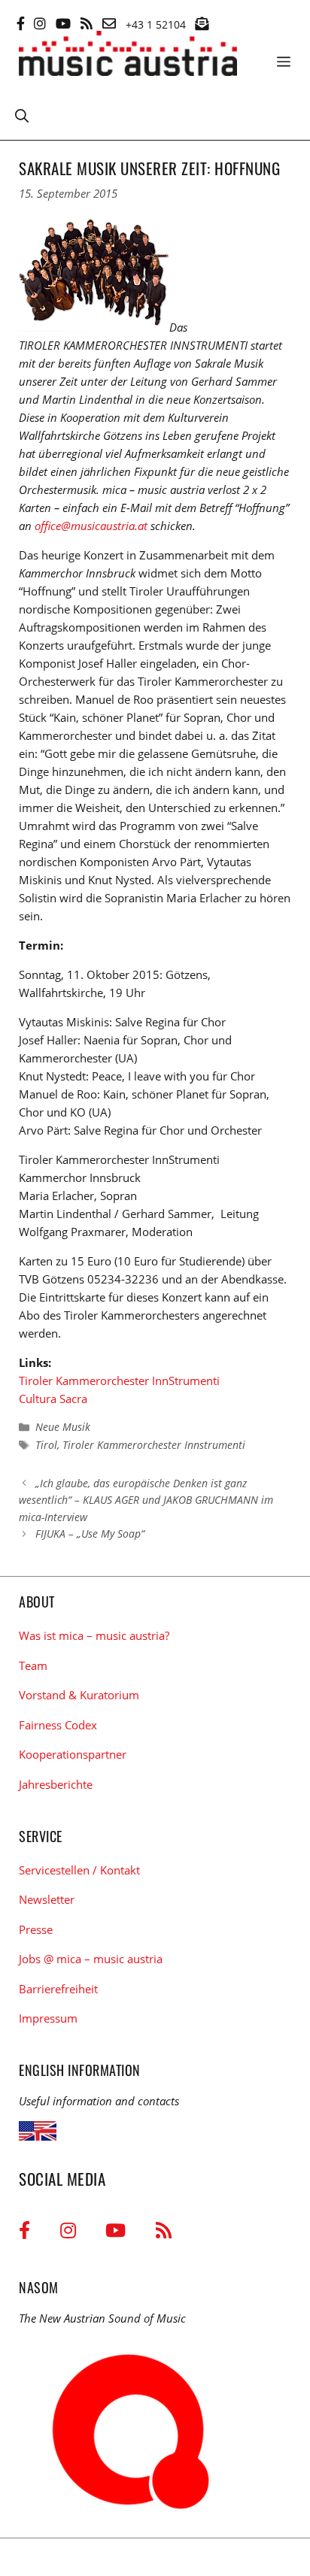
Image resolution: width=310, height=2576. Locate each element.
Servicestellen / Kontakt (79, 1870)
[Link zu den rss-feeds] (87, 23)
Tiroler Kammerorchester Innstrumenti (154, 1445)
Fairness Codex (58, 1725)
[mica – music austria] (128, 56)
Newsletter (47, 1899)
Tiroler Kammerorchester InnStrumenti (119, 1380)
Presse (36, 1929)
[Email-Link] (109, 23)
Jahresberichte (56, 1784)
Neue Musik (63, 1427)
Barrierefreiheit (58, 1989)
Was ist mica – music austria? (94, 1635)
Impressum (48, 2018)
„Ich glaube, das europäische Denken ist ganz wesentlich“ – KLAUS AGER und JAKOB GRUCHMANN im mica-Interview (146, 1500)
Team (33, 1665)
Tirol (46, 1445)
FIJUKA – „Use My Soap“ (90, 1533)
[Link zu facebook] (21, 23)
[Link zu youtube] (63, 23)
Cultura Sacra (53, 1399)
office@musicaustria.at (91, 526)
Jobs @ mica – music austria (91, 1959)
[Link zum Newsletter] (202, 23)
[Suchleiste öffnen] (22, 115)
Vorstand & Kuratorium (79, 1695)
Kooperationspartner (73, 1754)
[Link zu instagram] (40, 23)
